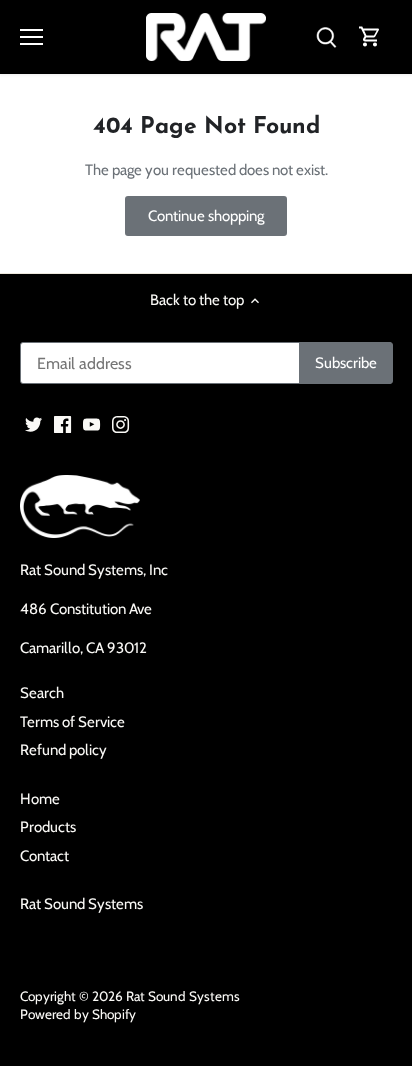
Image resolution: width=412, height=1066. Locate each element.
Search (42, 693)
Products (48, 827)
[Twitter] (33, 423)
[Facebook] (62, 423)
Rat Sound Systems (81, 904)
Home (40, 799)
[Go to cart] (370, 37)
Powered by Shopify (78, 1014)
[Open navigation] (31, 37)
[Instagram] (120, 423)
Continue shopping (206, 216)
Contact (44, 856)
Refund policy (63, 750)
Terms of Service (72, 722)
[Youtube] (91, 423)
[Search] (326, 37)
